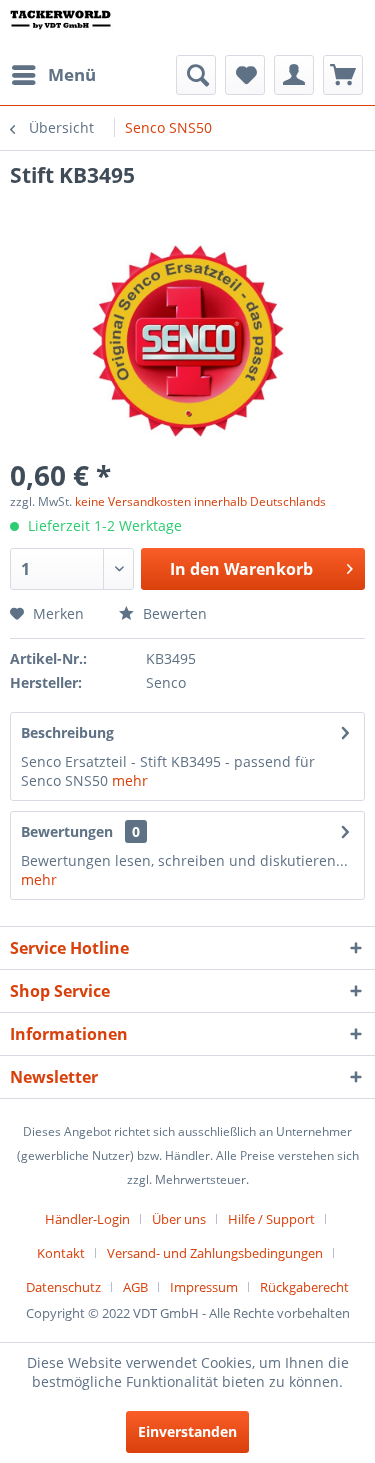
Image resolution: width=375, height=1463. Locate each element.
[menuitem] (53, 75)
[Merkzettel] (245, 75)
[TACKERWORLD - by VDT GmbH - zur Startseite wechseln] (70, 27)
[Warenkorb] (343, 75)
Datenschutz (63, 1287)
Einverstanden (187, 1431)
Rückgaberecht (304, 1287)
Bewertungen (67, 831)
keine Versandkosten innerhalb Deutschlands (200, 501)
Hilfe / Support (271, 1219)
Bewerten (173, 613)
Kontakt (61, 1253)
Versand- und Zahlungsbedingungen (215, 1253)
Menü (72, 74)
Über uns (179, 1219)
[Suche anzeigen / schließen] (196, 75)
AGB (135, 1287)
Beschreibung (67, 732)
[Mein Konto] (294, 75)
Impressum (204, 1287)
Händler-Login (87, 1219)
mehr (130, 780)
